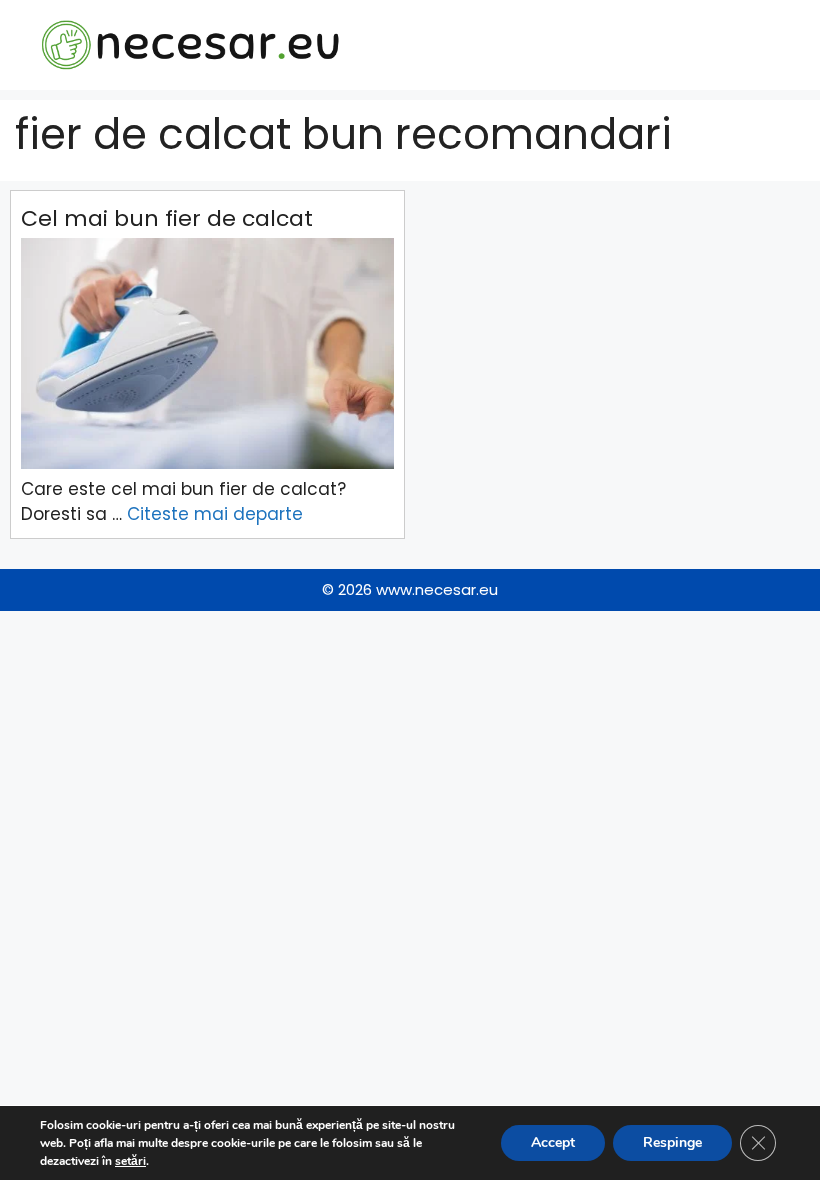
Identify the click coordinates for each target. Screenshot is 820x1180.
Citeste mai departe (215, 514)
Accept (553, 1142)
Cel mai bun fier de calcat (167, 218)
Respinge (672, 1142)
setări (130, 1161)
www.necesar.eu (437, 589)
